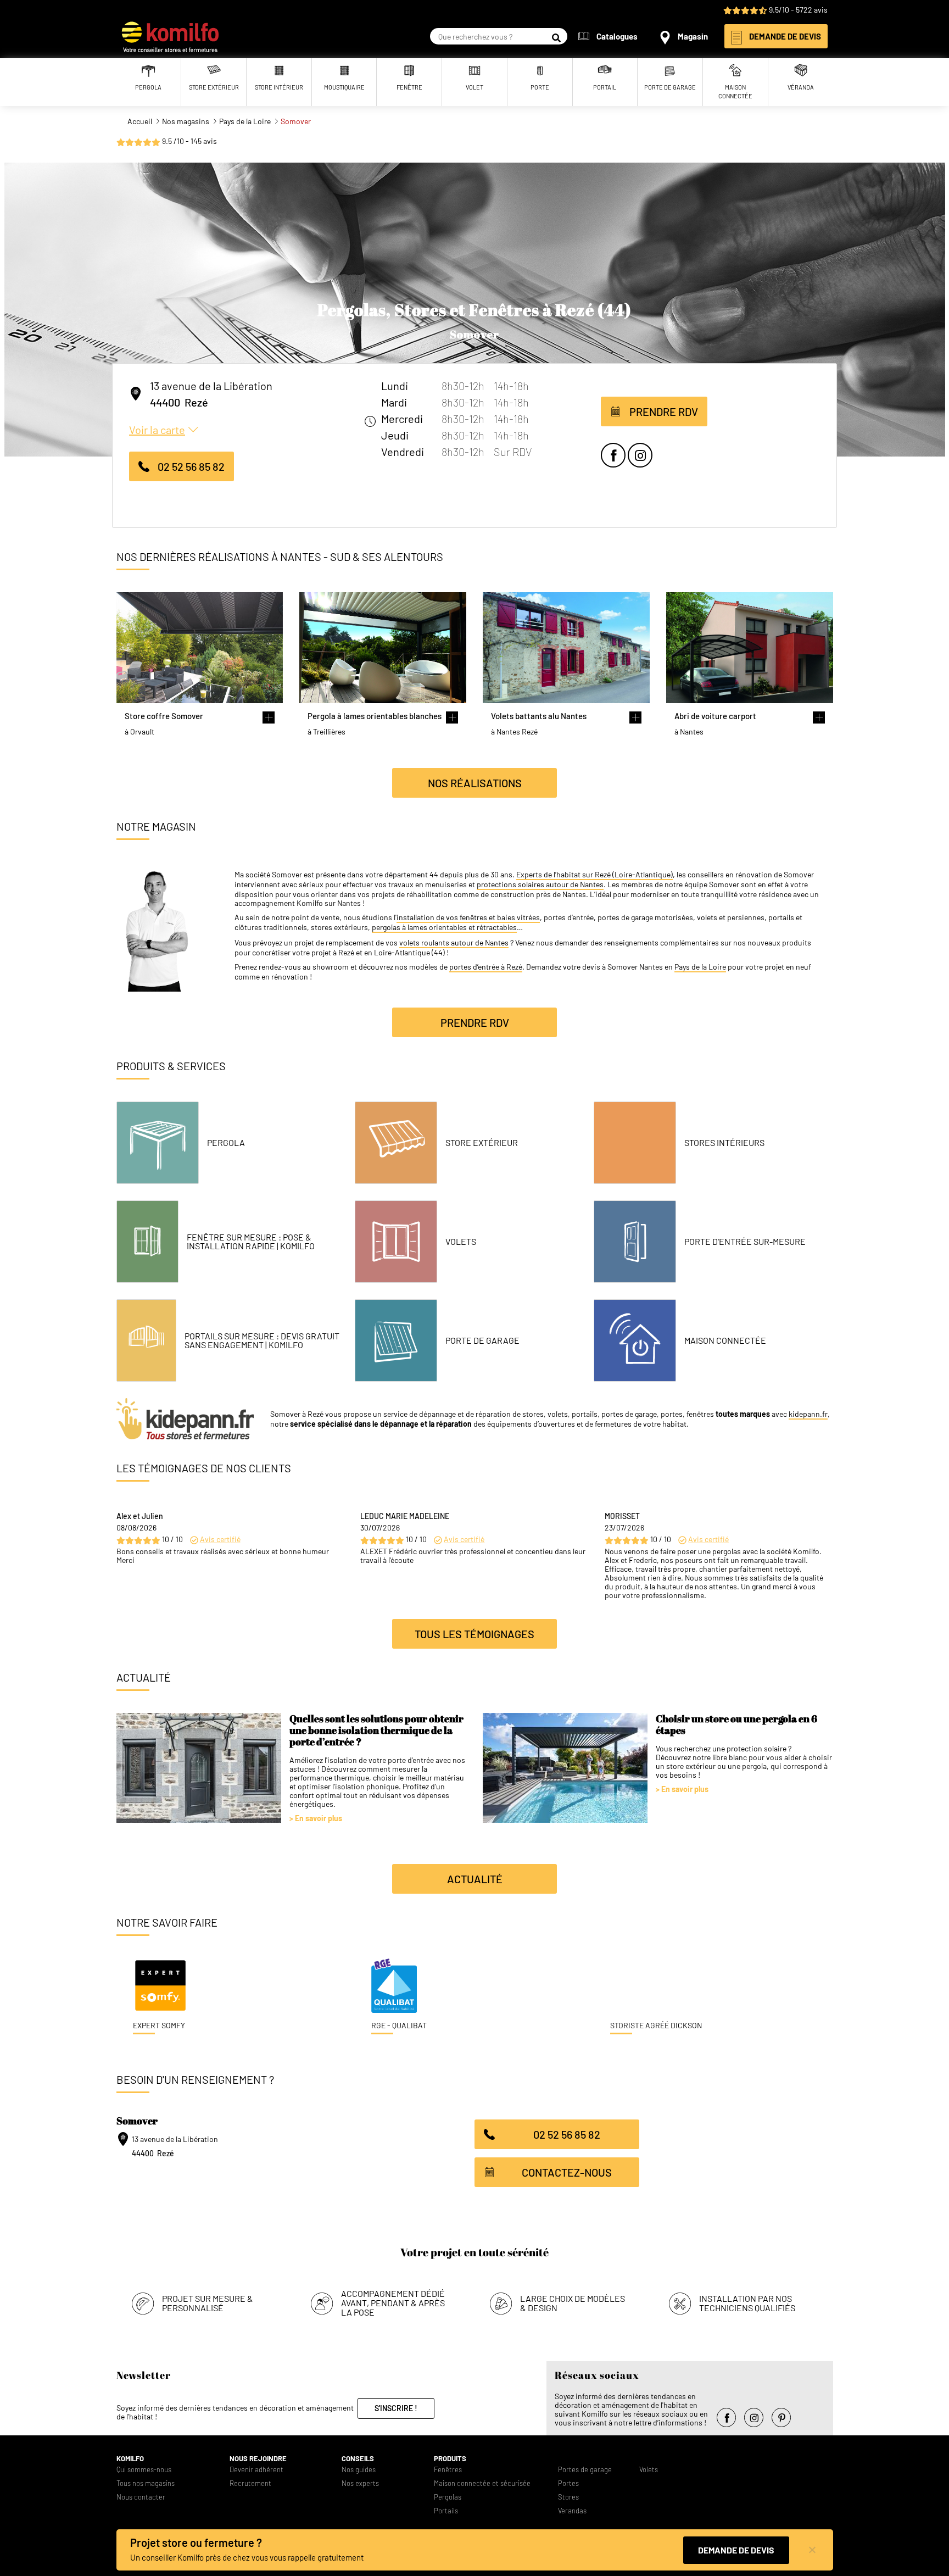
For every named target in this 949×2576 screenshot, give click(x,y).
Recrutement (250, 2483)
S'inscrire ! (396, 2408)
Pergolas (448, 2497)
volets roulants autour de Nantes (454, 943)
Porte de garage (482, 1340)
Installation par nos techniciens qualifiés (747, 2303)
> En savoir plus (316, 1818)
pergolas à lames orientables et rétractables (444, 927)
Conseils (358, 2459)
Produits (450, 2459)
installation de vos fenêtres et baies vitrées (468, 917)
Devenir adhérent (256, 2470)
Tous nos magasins (146, 2483)
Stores (568, 2497)
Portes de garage (585, 2470)
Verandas (572, 2511)
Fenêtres (448, 2470)
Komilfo (130, 2459)
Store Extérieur (482, 1143)
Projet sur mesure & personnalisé (208, 2303)
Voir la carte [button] (157, 430)
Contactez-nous (567, 2172)
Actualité (475, 1879)
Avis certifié (220, 1539)
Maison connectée (725, 1340)
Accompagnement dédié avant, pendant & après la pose (393, 2303)
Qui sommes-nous (144, 2470)
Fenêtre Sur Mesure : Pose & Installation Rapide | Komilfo (251, 1242)
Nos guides (359, 2470)
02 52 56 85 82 (191, 466)
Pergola (226, 1143)
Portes (568, 2483)
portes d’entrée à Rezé (486, 967)
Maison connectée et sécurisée (482, 2483)
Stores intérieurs (724, 1143)
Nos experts (360, 2483)
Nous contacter (141, 2497)
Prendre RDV (664, 411)
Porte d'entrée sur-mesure (745, 1242)
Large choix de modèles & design (573, 2303)
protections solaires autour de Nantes (540, 884)
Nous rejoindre (258, 2459)
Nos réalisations (475, 783)
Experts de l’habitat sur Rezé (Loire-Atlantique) (594, 875)
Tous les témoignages (474, 1634)
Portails (446, 2511)
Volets (461, 1242)
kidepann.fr (808, 1414)
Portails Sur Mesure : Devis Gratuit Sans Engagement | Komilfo (262, 1340)
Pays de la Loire (700, 967)
